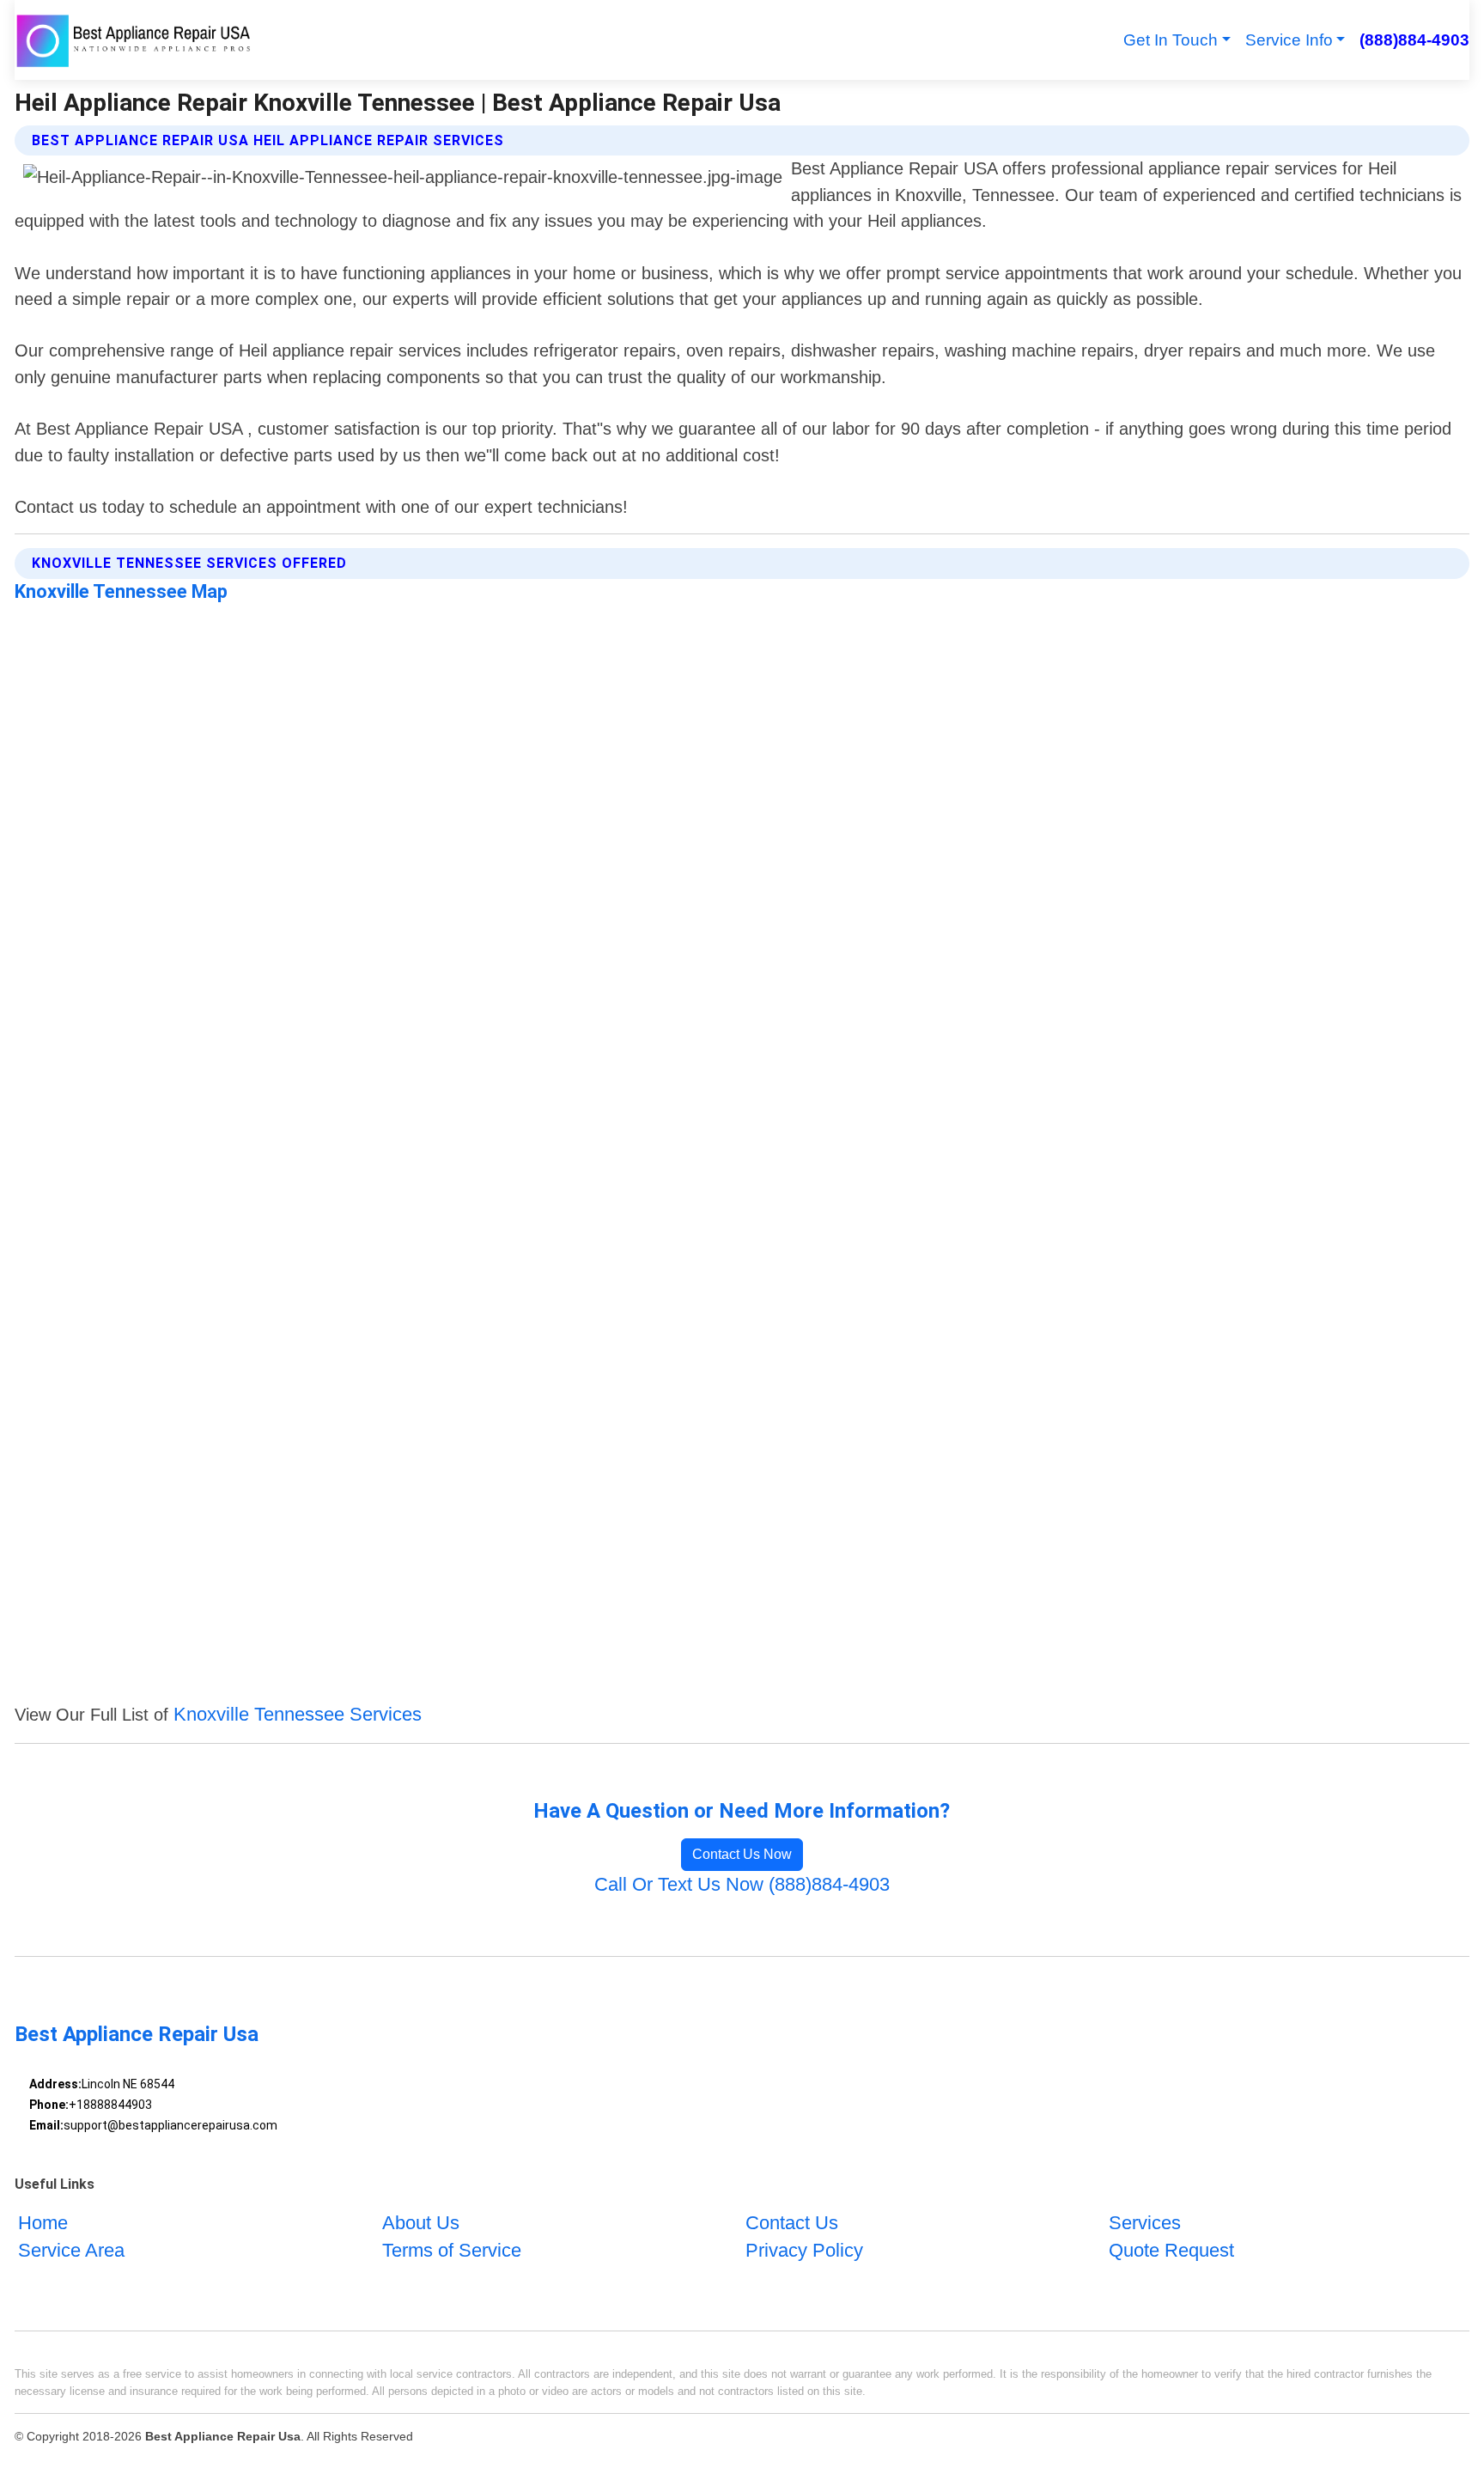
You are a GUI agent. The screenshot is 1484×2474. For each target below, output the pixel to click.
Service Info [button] (1289, 40)
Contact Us (792, 2223)
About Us (421, 2223)
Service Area (71, 2250)
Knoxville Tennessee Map (121, 591)
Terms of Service (452, 2250)
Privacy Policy (804, 2250)
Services (1145, 2223)
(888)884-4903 (1414, 40)
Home (43, 2223)
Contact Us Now (742, 1854)
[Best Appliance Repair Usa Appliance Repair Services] (135, 40)
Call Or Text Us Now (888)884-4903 (742, 1884)
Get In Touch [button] (1171, 40)
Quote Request (1171, 2250)
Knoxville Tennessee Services (298, 1714)
